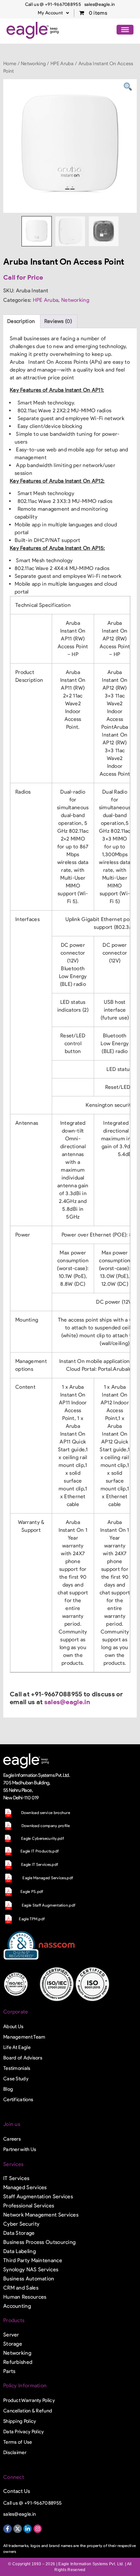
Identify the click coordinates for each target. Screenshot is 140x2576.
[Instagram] (38, 2529)
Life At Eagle (17, 2047)
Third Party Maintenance (33, 2260)
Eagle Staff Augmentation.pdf (49, 1905)
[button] (53, 13)
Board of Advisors (23, 2058)
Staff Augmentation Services (38, 2196)
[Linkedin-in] (28, 2529)
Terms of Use (18, 2442)
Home (10, 64)
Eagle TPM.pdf (32, 1919)
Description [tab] (21, 321)
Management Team (24, 2037)
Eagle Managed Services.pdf (48, 1878)
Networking (33, 64)
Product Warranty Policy (29, 2400)
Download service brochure (46, 1813)
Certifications (18, 2100)
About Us (13, 2027)
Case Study (16, 2079)
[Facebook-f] (7, 2529)
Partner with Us (20, 2149)
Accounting (17, 2306)
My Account (50, 13)
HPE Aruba (62, 64)
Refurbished (18, 2362)
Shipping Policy (20, 2421)
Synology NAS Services (31, 2269)
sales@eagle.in (67, 1702)
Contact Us (17, 2491)
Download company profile (46, 1826)
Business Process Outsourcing (39, 2242)
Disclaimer (15, 2452)
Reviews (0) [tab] (58, 321)
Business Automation (29, 2279)
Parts (9, 2371)
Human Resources (25, 2297)
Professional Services (29, 2206)
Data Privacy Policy (24, 2432)
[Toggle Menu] (125, 30)
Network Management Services (41, 2215)
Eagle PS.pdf (32, 1891)
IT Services (16, 2178)
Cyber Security (21, 2224)
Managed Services (25, 2187)
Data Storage (19, 2233)
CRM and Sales (21, 2288)
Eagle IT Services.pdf (40, 1864)
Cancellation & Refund (28, 2411)
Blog (8, 2089)
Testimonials (17, 2068)
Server (11, 2335)
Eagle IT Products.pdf (40, 1851)
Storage (13, 2344)
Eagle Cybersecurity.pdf (42, 1838)
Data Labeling (20, 2251)
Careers (12, 2139)
